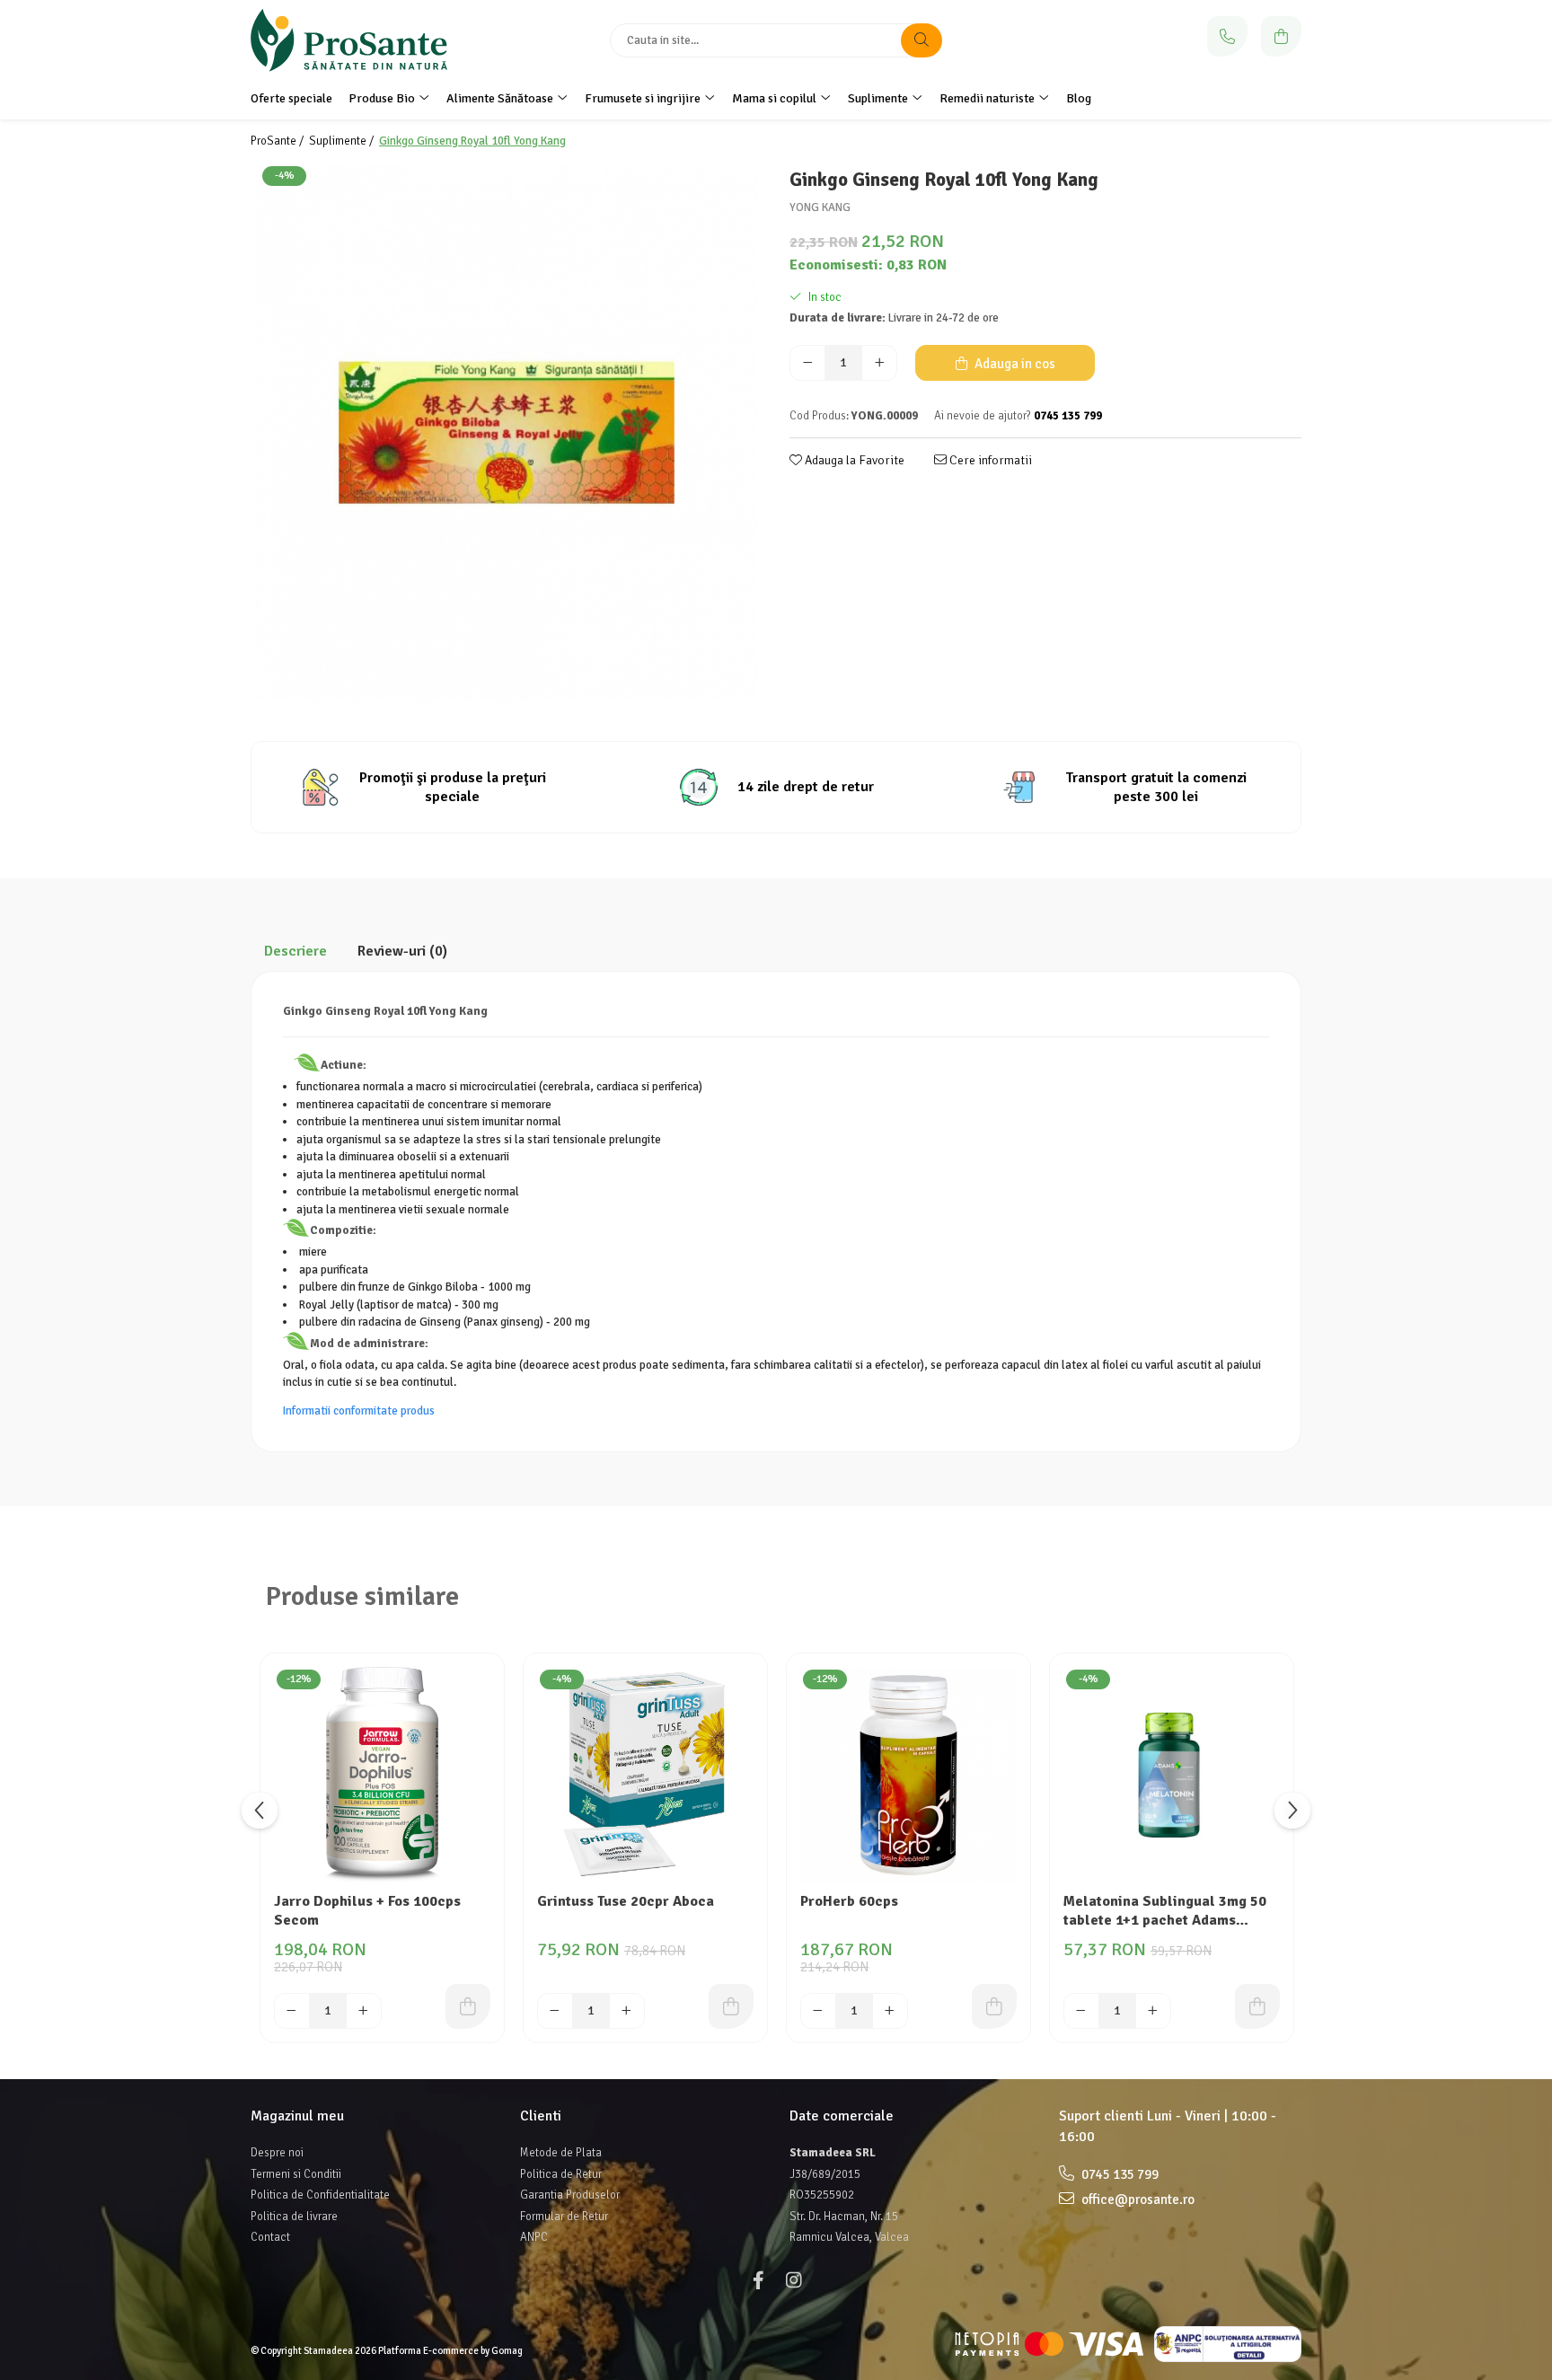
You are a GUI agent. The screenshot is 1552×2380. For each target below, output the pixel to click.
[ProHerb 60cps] (908, 1775)
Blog (1079, 98)
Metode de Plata (561, 2153)
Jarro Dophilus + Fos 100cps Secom (367, 1911)
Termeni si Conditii (296, 2174)
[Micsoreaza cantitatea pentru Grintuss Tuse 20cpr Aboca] (555, 2011)
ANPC (534, 2237)
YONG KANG (820, 207)
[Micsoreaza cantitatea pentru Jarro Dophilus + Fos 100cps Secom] (292, 2011)
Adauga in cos (1014, 364)
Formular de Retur (564, 2217)
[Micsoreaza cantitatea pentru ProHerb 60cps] (818, 2011)
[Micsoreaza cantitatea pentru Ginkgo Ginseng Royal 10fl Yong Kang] (807, 363)
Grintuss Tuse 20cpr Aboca (626, 1901)
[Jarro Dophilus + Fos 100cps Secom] (382, 1775)
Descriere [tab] (295, 951)
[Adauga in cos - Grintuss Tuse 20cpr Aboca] (731, 2006)
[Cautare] (921, 40)
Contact (270, 2237)
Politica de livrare (294, 2217)
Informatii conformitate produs (359, 1411)
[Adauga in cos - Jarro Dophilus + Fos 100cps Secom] (468, 2006)
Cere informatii (989, 460)
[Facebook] (758, 2281)
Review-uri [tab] (402, 951)
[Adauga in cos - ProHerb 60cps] (994, 2006)
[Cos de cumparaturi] (1281, 36)
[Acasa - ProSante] (363, 40)
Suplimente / (343, 141)
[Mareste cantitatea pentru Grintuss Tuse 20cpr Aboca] (627, 2011)
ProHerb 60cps (849, 1901)
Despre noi (277, 2153)
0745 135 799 (1119, 2174)
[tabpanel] (507, 433)
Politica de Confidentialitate (320, 2195)
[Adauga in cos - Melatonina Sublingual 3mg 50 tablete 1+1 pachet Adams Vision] (1257, 2006)
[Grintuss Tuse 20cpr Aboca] (645, 1775)
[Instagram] (794, 2281)
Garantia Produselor (570, 2195)
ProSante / (278, 141)
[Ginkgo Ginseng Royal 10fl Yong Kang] (507, 433)
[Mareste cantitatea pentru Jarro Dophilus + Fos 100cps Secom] (364, 2011)
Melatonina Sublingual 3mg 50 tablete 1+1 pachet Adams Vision (1165, 1912)
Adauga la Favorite (853, 460)
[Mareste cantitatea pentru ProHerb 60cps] (890, 2011)
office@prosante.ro (1137, 2199)
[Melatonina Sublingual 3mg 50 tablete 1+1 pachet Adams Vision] (1172, 1775)
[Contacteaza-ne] (1227, 36)
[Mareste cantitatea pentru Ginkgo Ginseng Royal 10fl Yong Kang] (879, 363)
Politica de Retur (561, 2174)
